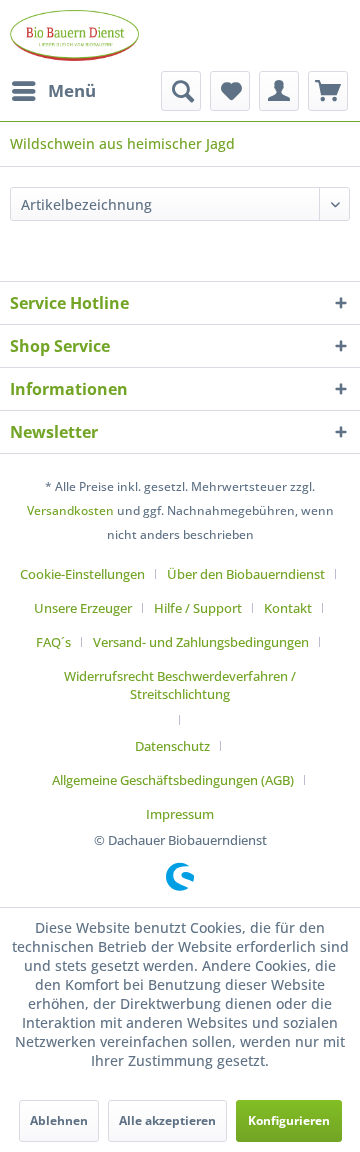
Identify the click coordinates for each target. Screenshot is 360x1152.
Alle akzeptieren (167, 1120)
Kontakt (288, 608)
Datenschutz (172, 746)
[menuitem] (53, 91)
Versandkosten (70, 510)
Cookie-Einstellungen (82, 574)
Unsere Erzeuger (83, 608)
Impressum (180, 814)
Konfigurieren (289, 1120)
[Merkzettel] (230, 91)
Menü (72, 90)
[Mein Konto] (279, 91)
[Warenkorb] (328, 91)
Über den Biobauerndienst (246, 574)
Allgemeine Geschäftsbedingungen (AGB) (173, 780)
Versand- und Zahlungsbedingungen (201, 642)
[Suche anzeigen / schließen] (181, 91)
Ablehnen (59, 1120)
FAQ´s (53, 642)
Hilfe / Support (198, 608)
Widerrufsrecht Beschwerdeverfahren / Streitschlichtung (180, 685)
